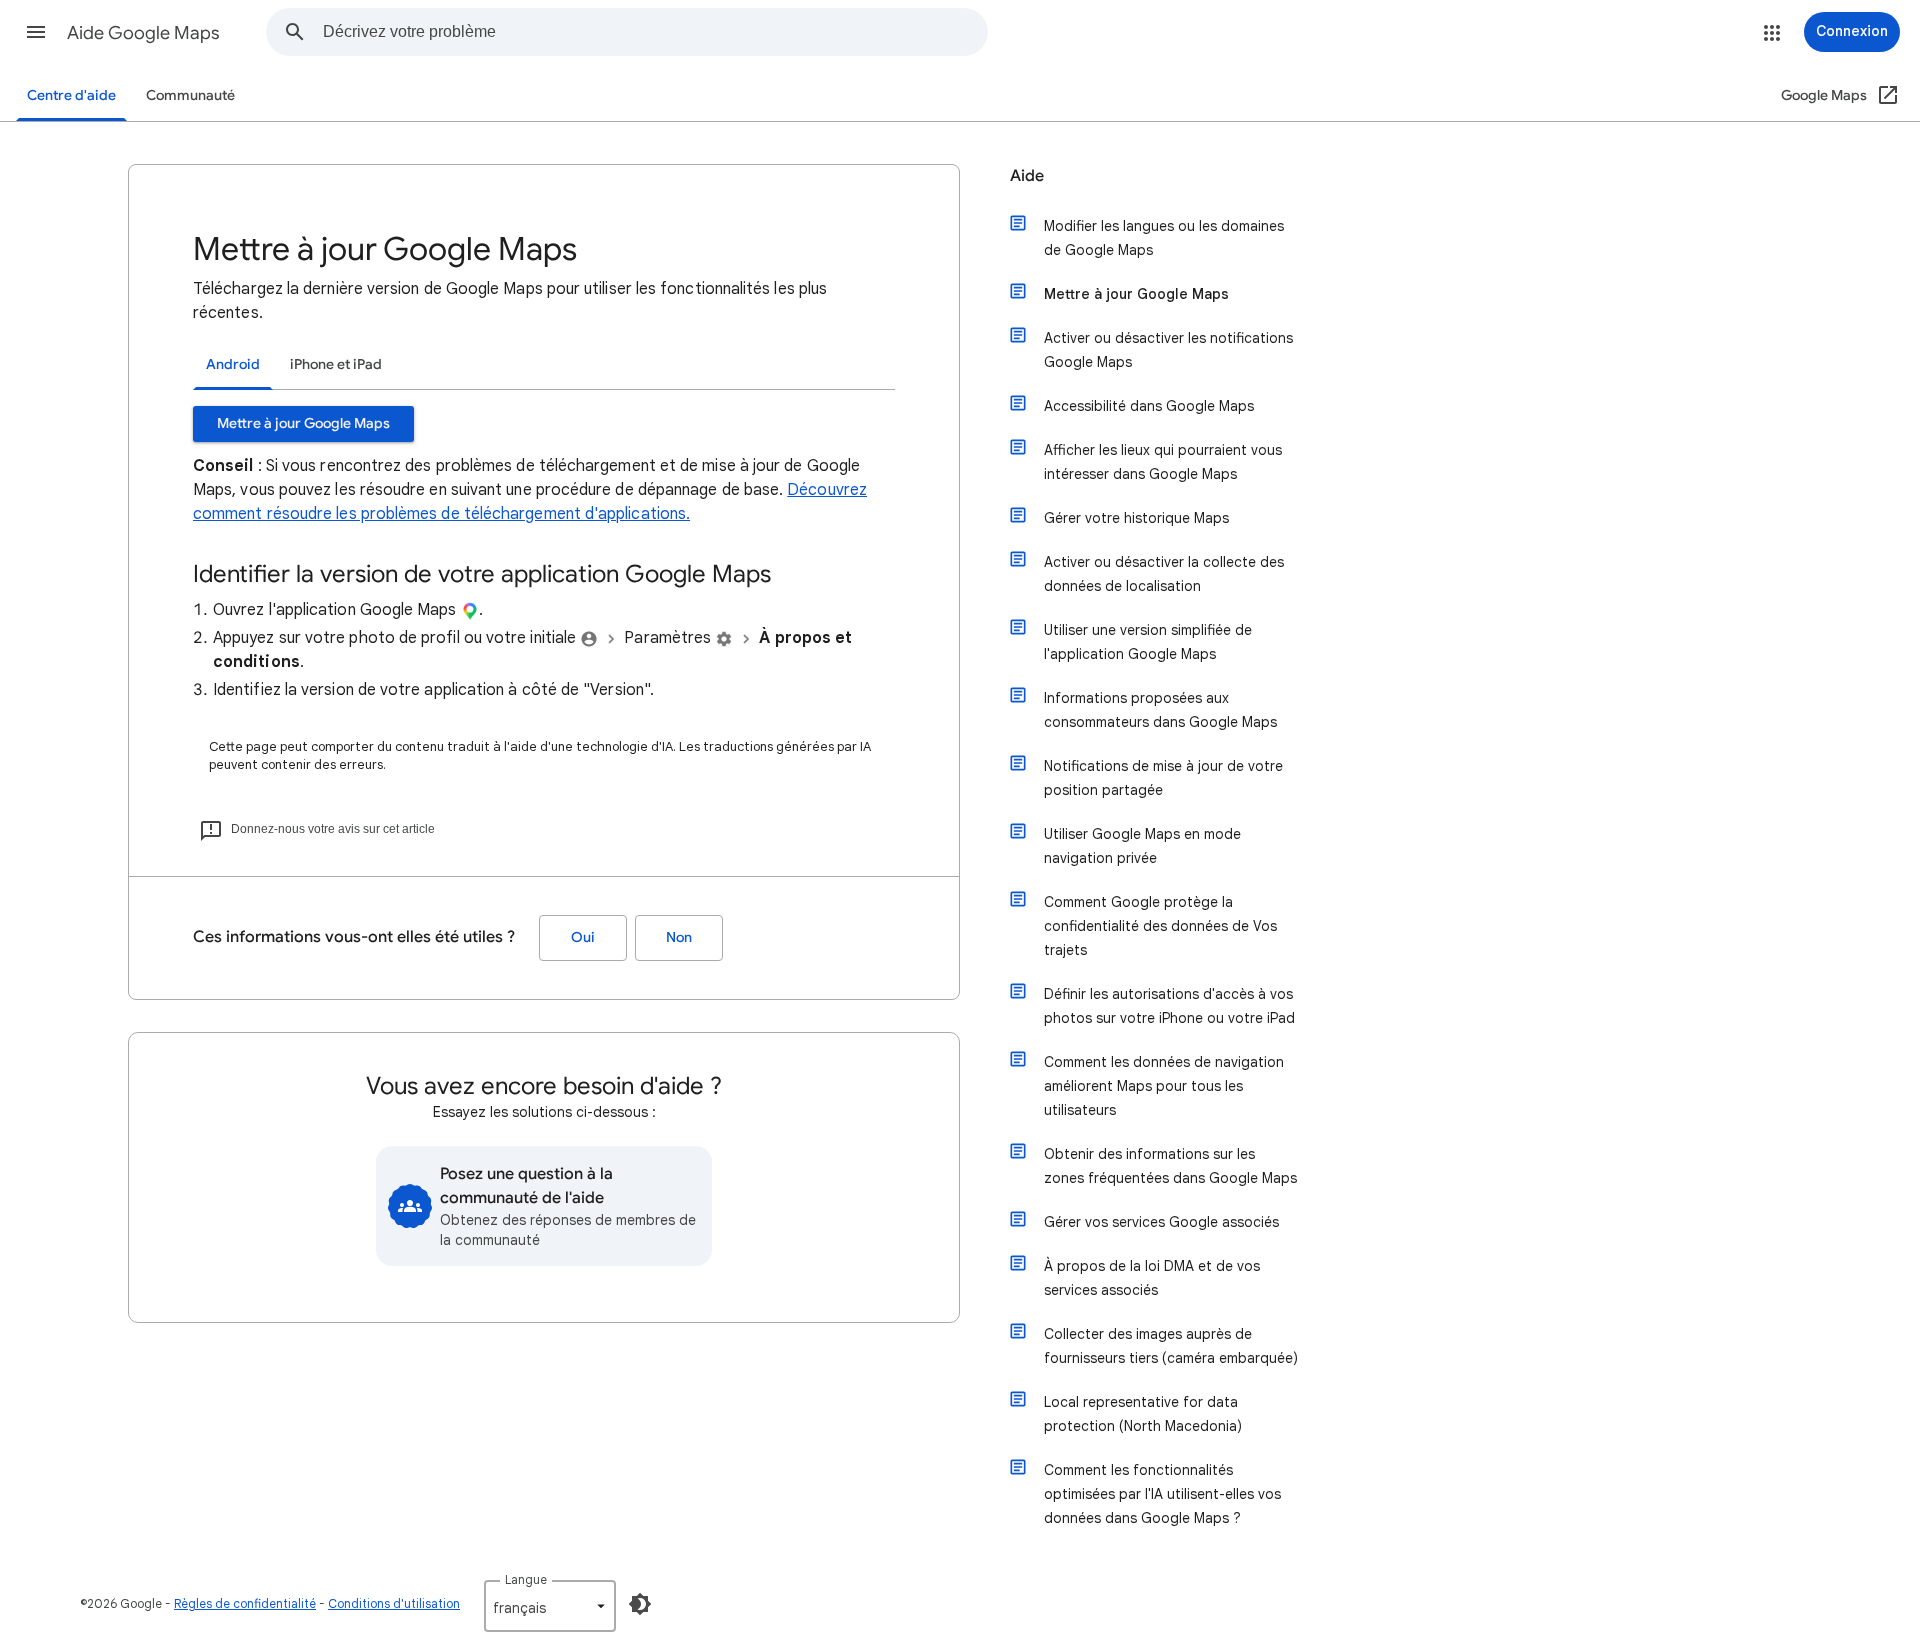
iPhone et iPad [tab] (336, 364)
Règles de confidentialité (245, 1603)
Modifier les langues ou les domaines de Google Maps (1164, 238)
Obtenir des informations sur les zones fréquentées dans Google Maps (1170, 1166)
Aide (1027, 176)
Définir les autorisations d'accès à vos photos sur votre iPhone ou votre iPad (1169, 1006)
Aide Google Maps (143, 33)
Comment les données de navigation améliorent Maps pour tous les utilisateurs (1164, 1086)
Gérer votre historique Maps (1136, 518)
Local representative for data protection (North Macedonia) (1143, 1414)
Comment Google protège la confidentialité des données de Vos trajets (1160, 926)
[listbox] (550, 1606)
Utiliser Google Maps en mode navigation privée (1142, 846)
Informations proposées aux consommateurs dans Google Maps (1160, 710)
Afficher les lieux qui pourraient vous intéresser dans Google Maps (1163, 462)
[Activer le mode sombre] (640, 1604)
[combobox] (655, 32)
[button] (36, 32)
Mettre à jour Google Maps (303, 423)
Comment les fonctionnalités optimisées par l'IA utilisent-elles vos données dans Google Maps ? (1162, 1494)
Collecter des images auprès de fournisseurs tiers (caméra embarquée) (1171, 1346)
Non (679, 937)
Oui (583, 937)
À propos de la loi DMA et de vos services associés (1152, 1278)
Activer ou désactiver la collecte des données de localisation (1164, 574)
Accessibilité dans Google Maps (1149, 406)
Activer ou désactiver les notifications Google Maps (1168, 350)
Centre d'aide (71, 95)
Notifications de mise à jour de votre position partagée (1163, 778)
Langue (526, 1579)
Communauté (190, 95)
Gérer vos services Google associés (1161, 1222)
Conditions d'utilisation (394, 1603)
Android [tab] (233, 364)
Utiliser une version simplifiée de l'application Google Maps (1148, 642)
